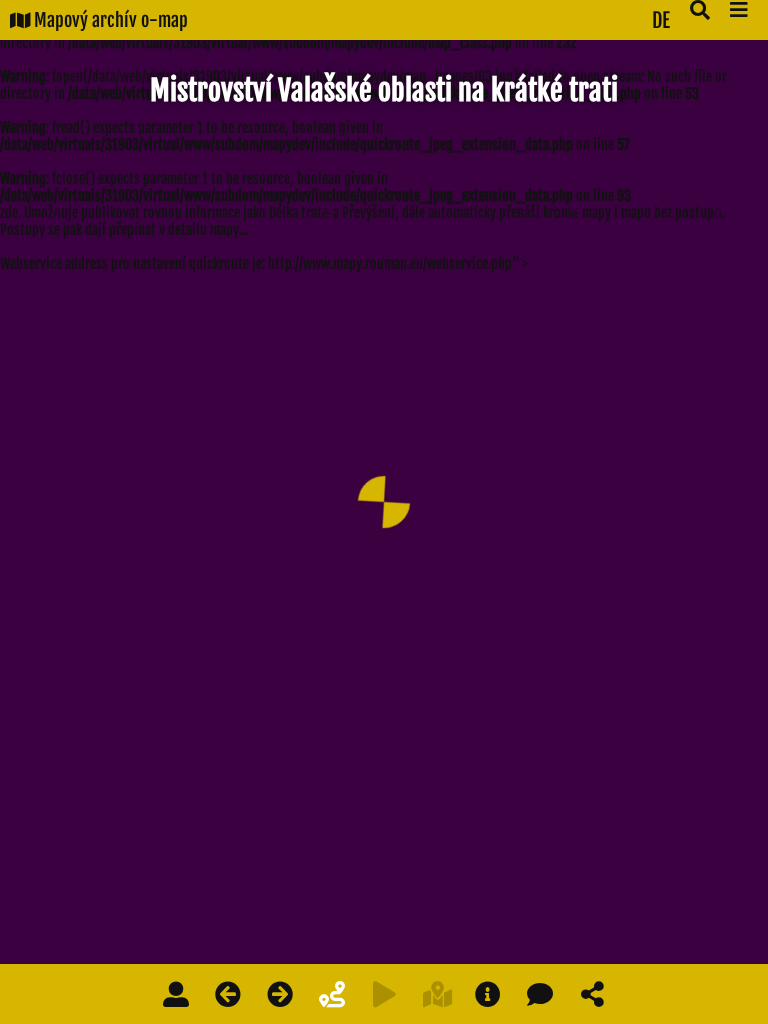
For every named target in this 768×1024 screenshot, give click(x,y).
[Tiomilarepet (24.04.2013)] (280, 994)
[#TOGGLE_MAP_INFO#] (488, 994)
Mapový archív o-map (109, 20)
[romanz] (176, 994)
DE (661, 20)
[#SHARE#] (592, 994)
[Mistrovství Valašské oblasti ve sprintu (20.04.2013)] (228, 994)
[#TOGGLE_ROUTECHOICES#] (332, 994)
